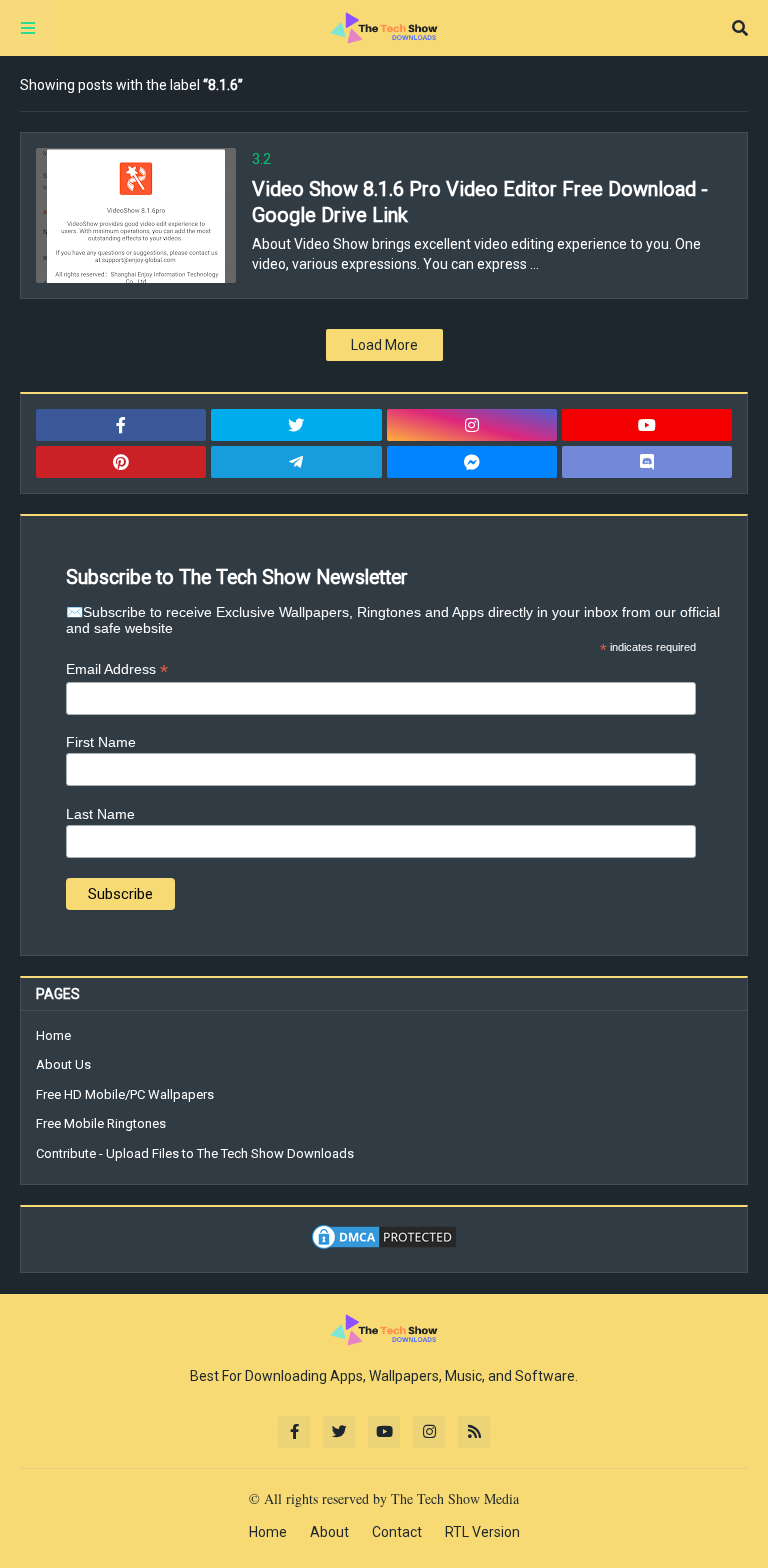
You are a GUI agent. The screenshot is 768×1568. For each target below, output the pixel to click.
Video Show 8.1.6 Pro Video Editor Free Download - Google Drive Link (480, 202)
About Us (63, 1064)
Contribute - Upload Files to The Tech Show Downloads (195, 1153)
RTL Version (482, 1532)
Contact (397, 1532)
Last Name (100, 814)
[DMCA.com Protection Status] (384, 1247)
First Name (101, 742)
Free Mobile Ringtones (101, 1123)
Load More (384, 345)
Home (53, 1035)
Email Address (117, 669)
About (329, 1532)
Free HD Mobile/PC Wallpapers (125, 1094)
